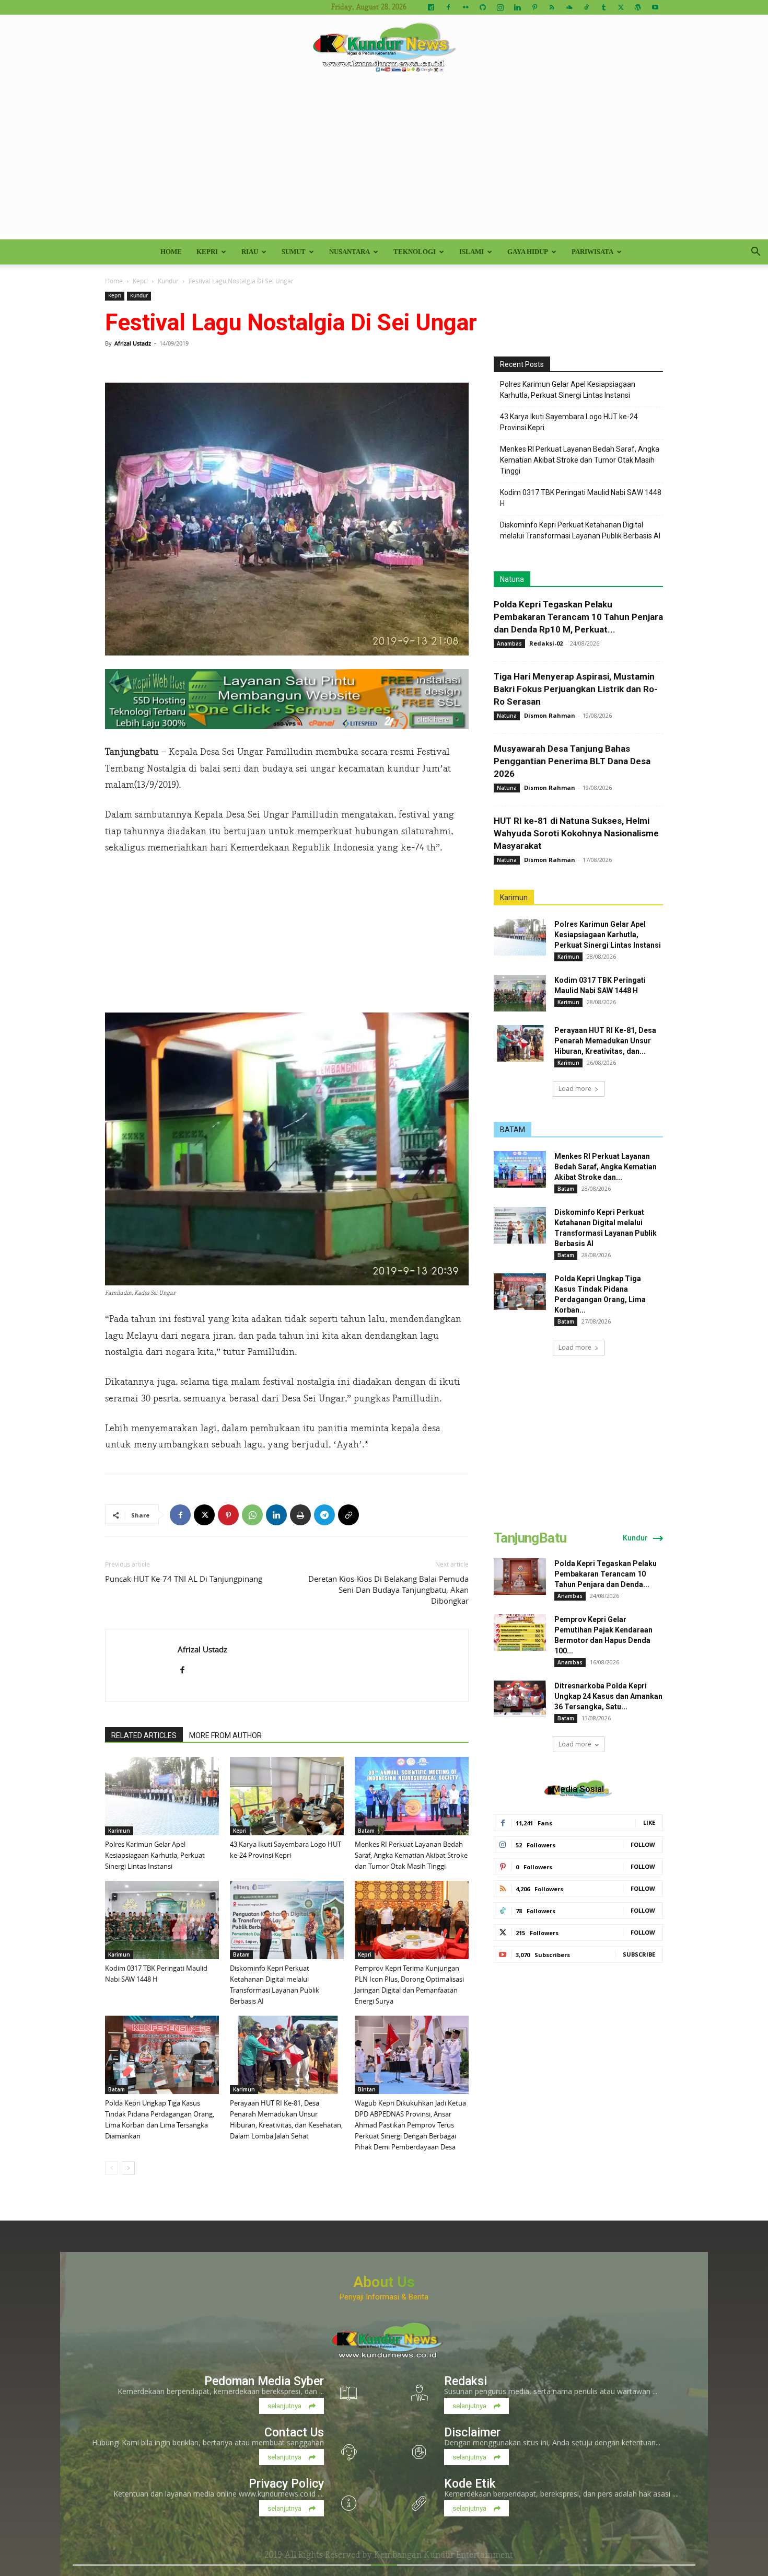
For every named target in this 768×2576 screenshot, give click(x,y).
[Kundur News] (384, 49)
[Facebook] (448, 7)
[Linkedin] (517, 7)
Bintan (367, 2089)
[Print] (300, 1515)
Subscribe (639, 1954)
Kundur (168, 281)
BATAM (513, 1130)
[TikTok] (586, 7)
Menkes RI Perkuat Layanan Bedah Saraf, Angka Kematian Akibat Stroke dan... (606, 1167)
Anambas (509, 643)
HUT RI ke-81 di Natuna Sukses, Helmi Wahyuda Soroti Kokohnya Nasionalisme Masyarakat (576, 833)
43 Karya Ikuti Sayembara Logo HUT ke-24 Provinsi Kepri (569, 422)
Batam (366, 1831)
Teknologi (415, 252)
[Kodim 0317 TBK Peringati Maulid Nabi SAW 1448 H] (162, 1920)
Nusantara (350, 252)
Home (171, 252)
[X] (621, 7)
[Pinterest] (534, 7)
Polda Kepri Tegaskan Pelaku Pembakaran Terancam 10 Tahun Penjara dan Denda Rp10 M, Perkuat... (578, 617)
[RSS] (552, 7)
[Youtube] (655, 7)
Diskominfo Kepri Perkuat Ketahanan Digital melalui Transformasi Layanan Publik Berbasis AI (580, 530)
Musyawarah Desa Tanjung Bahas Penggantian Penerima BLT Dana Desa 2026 (572, 761)
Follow (643, 1844)
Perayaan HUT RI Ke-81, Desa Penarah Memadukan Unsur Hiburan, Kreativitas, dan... (605, 1041)
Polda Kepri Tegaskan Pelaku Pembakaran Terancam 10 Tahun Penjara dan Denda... (606, 1574)
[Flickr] (466, 7)
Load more (575, 1089)
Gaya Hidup (528, 252)
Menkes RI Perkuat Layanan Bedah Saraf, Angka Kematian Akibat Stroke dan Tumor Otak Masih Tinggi (411, 1855)
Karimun (119, 1831)
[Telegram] (324, 1515)
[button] (755, 253)
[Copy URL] (348, 1515)
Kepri (207, 252)
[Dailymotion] (431, 7)
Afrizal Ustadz (133, 343)
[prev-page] (112, 2168)
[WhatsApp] (252, 1515)
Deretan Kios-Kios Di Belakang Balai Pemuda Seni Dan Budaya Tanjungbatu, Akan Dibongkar (388, 1590)
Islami (472, 252)
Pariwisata (592, 252)
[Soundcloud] (569, 7)
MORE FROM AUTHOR (225, 1735)
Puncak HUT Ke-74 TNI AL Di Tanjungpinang (184, 1579)
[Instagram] (500, 7)
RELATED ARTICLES (144, 1735)
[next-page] (128, 2168)
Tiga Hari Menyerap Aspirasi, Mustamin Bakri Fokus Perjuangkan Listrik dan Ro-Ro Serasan (576, 689)
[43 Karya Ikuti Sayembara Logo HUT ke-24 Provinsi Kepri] (287, 1796)
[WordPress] (638, 7)
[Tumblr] (603, 7)
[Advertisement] (384, 161)
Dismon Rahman (550, 715)
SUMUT (294, 252)
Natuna (512, 579)
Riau (250, 252)
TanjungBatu (530, 1538)
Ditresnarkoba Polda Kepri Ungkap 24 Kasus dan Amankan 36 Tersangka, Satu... (608, 1696)
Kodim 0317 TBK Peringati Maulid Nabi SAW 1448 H (581, 498)
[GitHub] (483, 7)
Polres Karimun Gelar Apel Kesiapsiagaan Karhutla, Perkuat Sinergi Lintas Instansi (155, 1855)
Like (649, 1822)
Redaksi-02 (546, 643)
